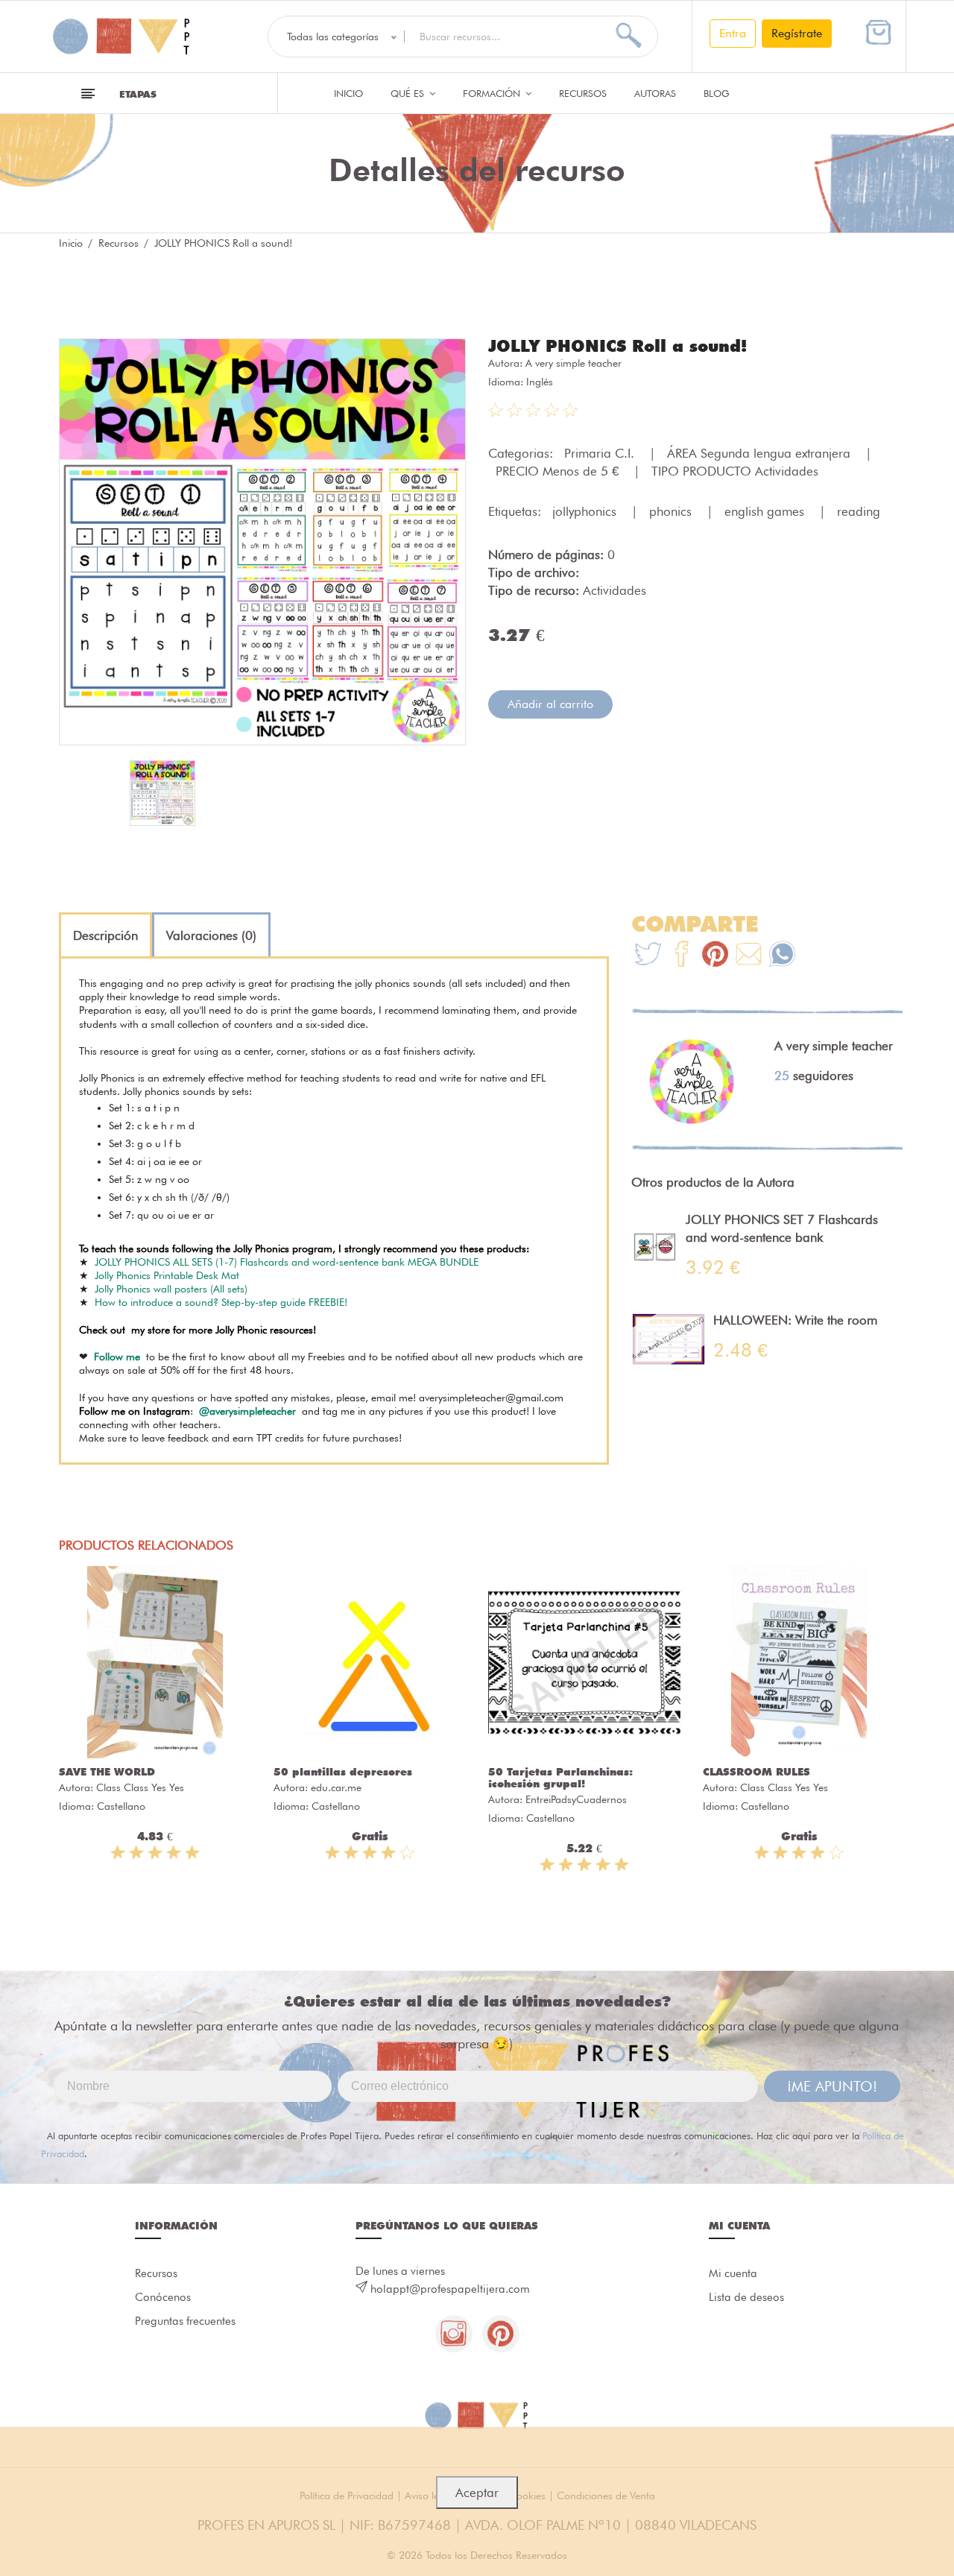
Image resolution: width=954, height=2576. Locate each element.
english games (766, 511)
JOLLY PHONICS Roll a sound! (617, 346)
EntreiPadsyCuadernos (576, 1799)
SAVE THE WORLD (107, 1772)
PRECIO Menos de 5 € (559, 471)
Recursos (583, 93)
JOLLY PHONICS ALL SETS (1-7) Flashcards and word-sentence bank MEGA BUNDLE (287, 1262)
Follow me (117, 1357)
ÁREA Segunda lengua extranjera (761, 453)
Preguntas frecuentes (185, 2321)
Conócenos (163, 2297)
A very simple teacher (574, 363)
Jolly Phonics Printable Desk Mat (167, 1275)
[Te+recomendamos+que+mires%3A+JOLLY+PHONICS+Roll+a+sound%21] (682, 956)
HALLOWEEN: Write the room (795, 1320)
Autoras (655, 93)
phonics (672, 511)
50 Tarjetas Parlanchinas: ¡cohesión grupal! (560, 1778)
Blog (717, 93)
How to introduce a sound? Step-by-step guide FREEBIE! (221, 1302)
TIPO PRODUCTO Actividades (735, 471)
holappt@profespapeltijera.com (450, 2289)
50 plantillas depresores (343, 1772)
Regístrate (797, 33)
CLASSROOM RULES (756, 1772)
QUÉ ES (409, 93)
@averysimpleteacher (247, 1411)
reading (859, 511)
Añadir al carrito (550, 704)
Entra (733, 33)
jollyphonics (586, 511)
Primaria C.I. (601, 453)
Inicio (348, 93)
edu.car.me (336, 1787)
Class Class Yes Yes (140, 1787)
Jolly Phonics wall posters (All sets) (171, 1289)
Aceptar (477, 2493)
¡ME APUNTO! (832, 2086)
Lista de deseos (746, 2297)
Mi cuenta (733, 2273)
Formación (493, 93)
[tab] (105, 935)
